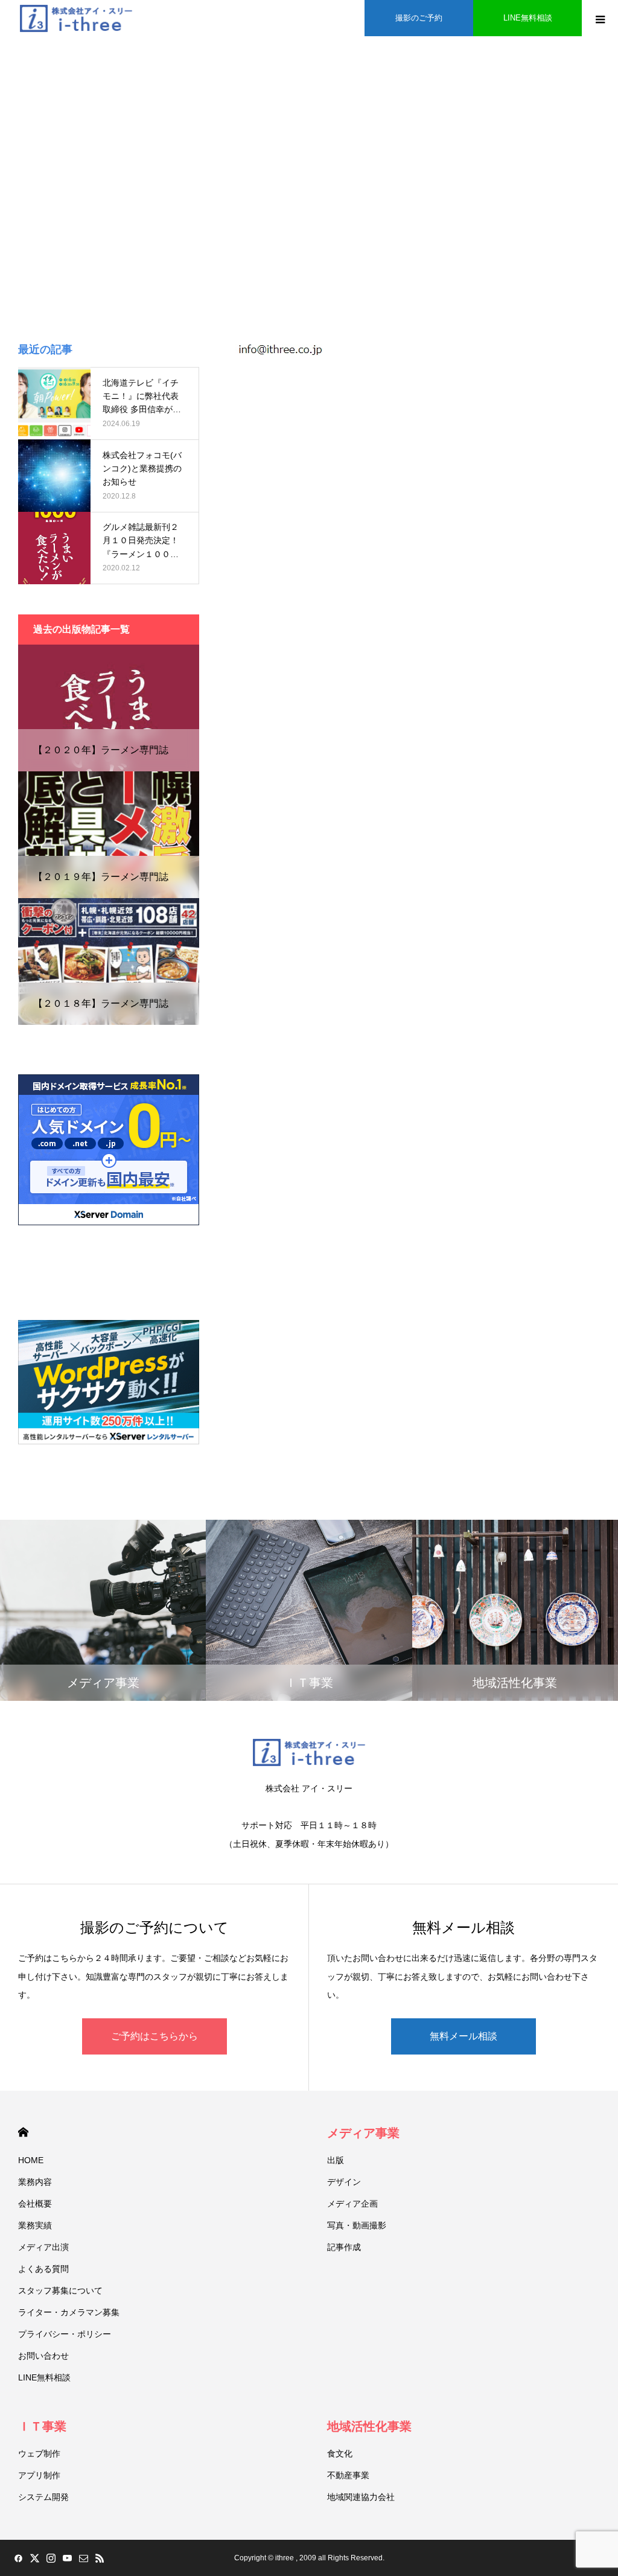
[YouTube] (67, 2558)
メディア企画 (352, 2204)
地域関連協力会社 (361, 2497)
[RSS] (100, 2558)
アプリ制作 (39, 2475)
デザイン (344, 2182)
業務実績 (35, 2225)
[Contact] (83, 2558)
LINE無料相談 (528, 18)
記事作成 (344, 2247)
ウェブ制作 (39, 2453)
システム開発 (43, 2497)
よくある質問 (43, 2269)
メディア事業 (363, 2133)
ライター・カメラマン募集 (69, 2312)
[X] (34, 2558)
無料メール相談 (463, 2036)
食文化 (340, 2453)
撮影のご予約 (419, 18)
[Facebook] (18, 2558)
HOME (23, 2132)
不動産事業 (348, 2475)
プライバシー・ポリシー (65, 2334)
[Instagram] (51, 2558)
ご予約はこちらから (154, 2036)
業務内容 (35, 2182)
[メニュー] (600, 18)
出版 (336, 2160)
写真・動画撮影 (357, 2225)
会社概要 (35, 2204)
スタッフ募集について (60, 2291)
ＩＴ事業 (42, 2426)
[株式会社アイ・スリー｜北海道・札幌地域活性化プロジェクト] (76, 18)
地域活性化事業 (369, 2426)
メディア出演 (43, 2247)
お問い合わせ (43, 2356)
